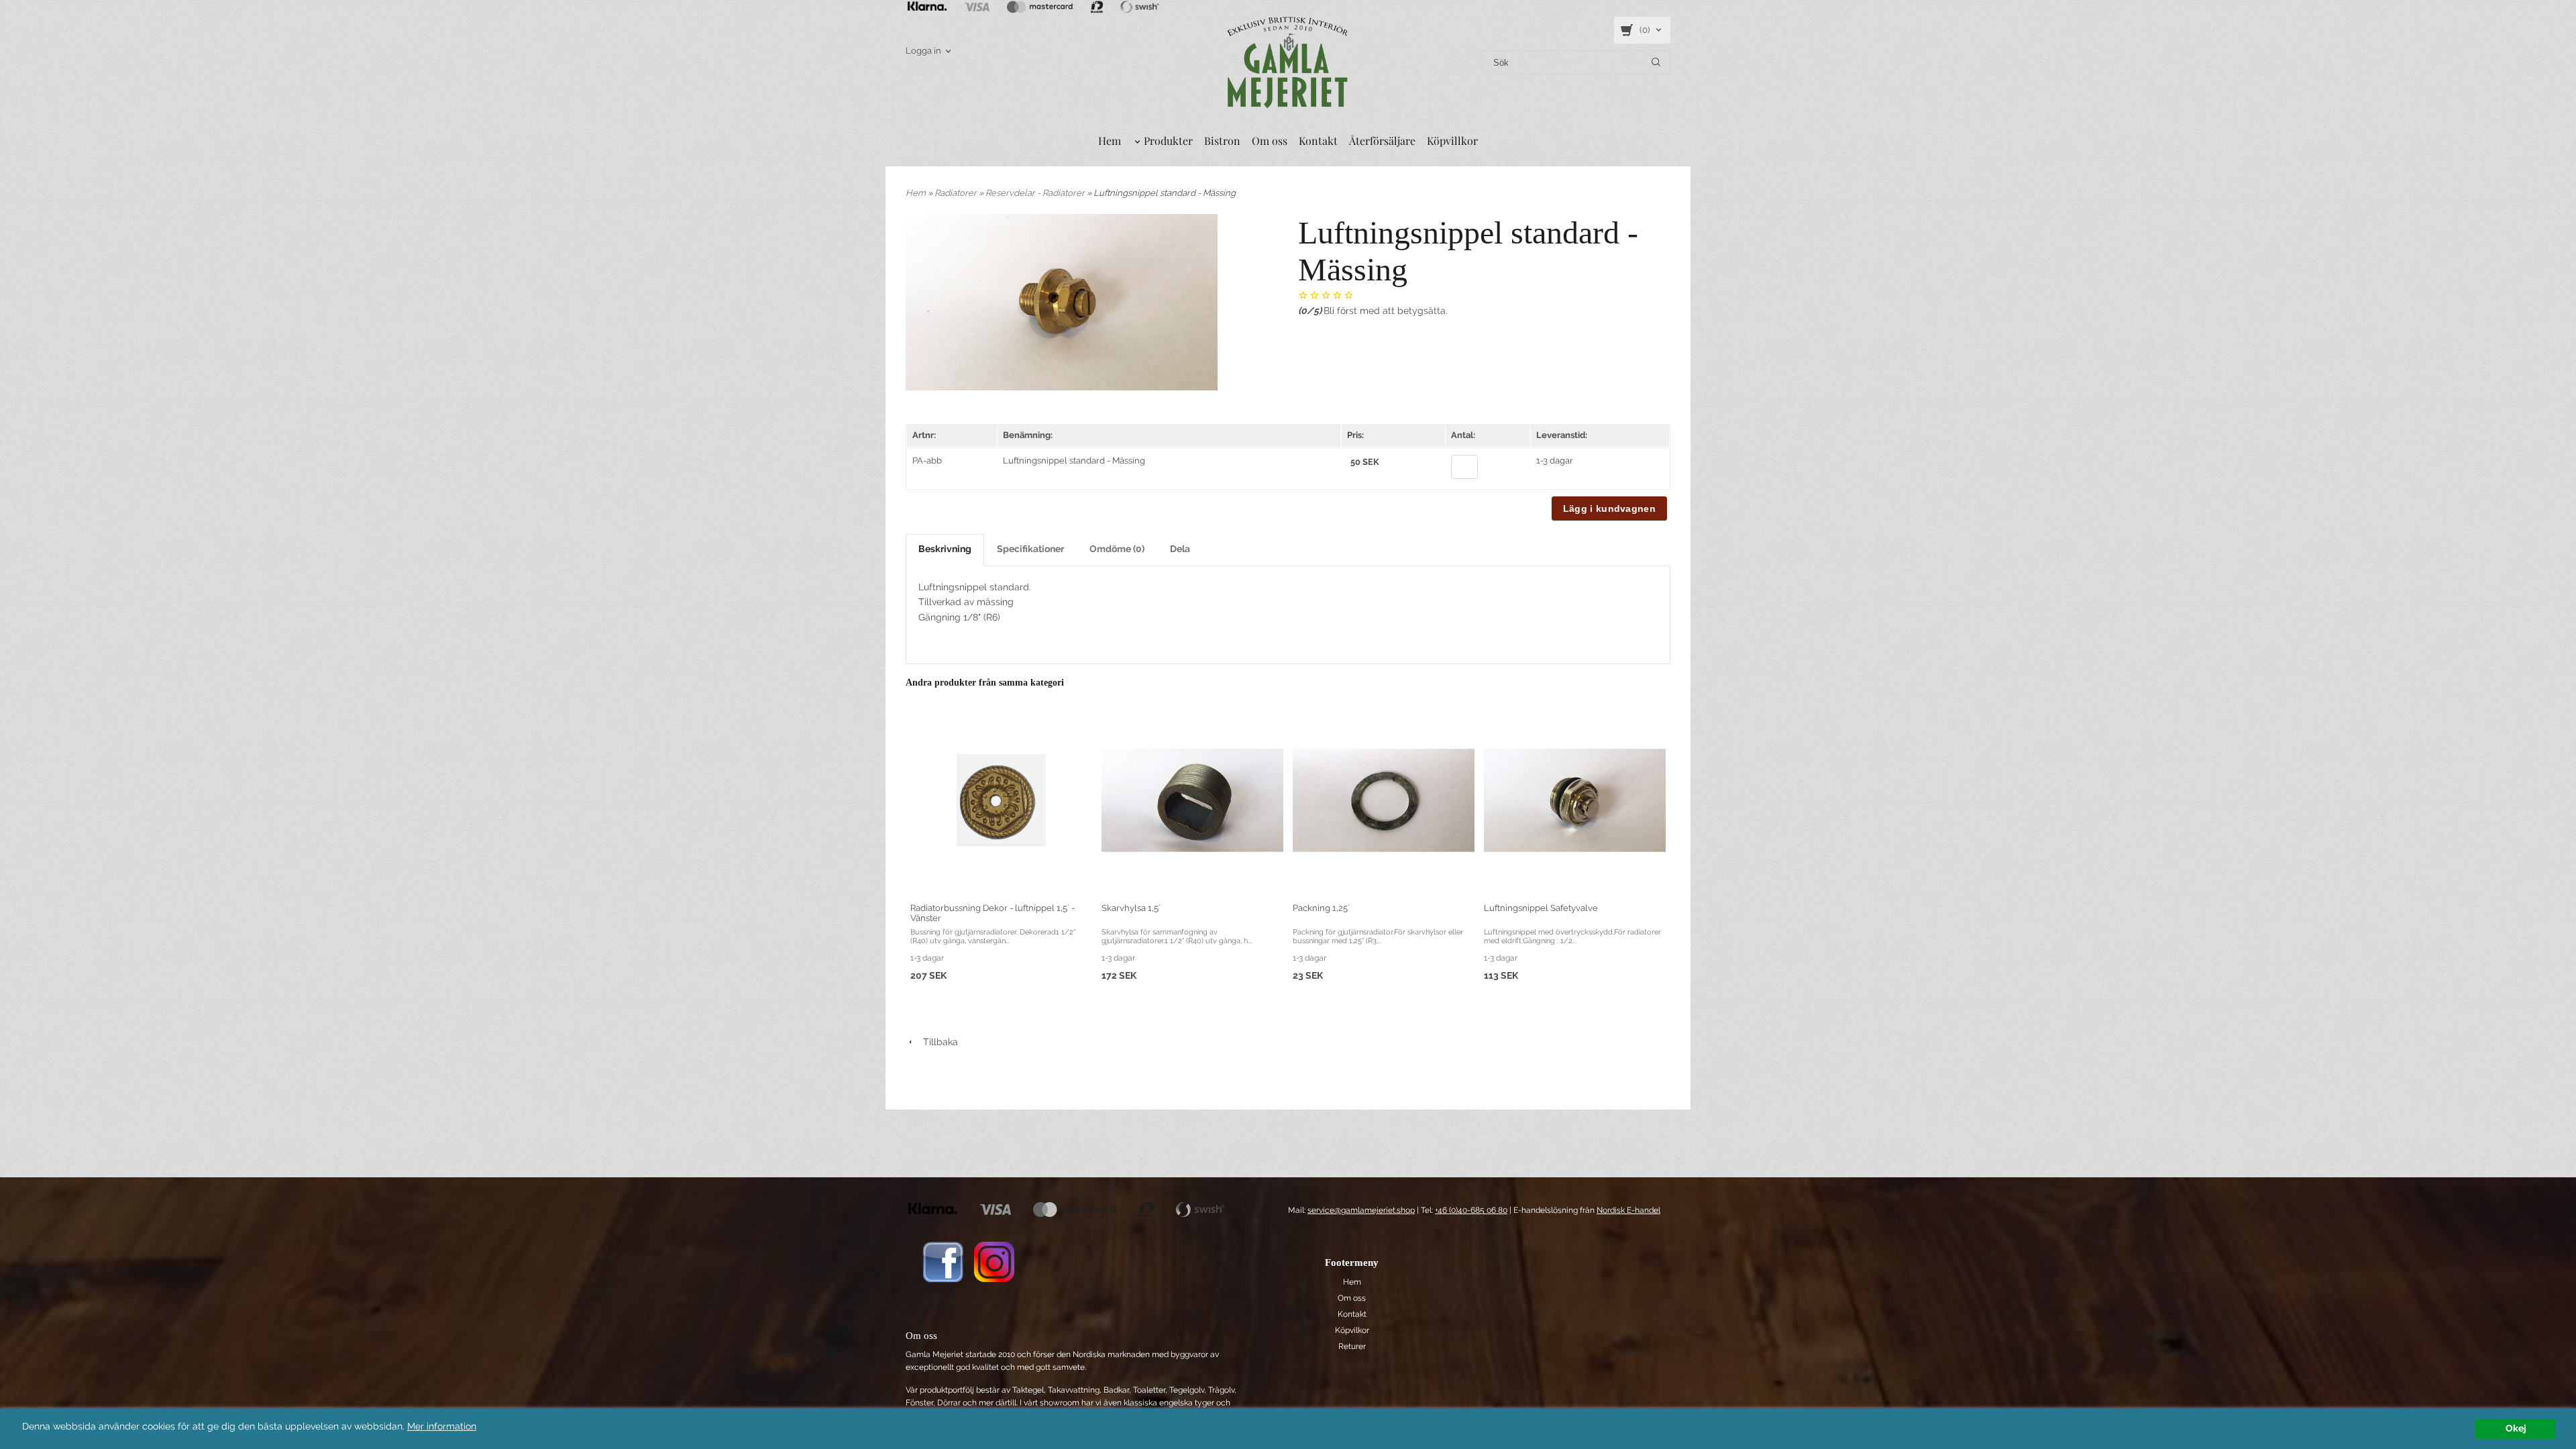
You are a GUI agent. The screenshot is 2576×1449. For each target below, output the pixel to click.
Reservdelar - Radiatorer (1036, 193)
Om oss (1270, 141)
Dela (1180, 549)
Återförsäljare (1382, 141)
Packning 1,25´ (1321, 908)
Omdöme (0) (1117, 549)
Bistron (1222, 141)
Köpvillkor (1452, 141)
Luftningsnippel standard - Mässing (1074, 461)
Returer (1352, 1346)
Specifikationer (1030, 549)
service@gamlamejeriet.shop (1361, 1210)
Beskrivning (945, 549)
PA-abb (927, 461)
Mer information (442, 1426)
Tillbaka (936, 1042)
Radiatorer (957, 193)
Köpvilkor (1352, 1330)
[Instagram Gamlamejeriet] (994, 1261)
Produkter (1168, 141)
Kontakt (1318, 141)
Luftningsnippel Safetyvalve (1541, 908)
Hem (1110, 141)
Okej (2516, 1428)
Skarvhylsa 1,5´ (1131, 908)
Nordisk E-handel (1628, 1210)
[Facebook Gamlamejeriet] (943, 1261)
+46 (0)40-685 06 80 (1471, 1210)
